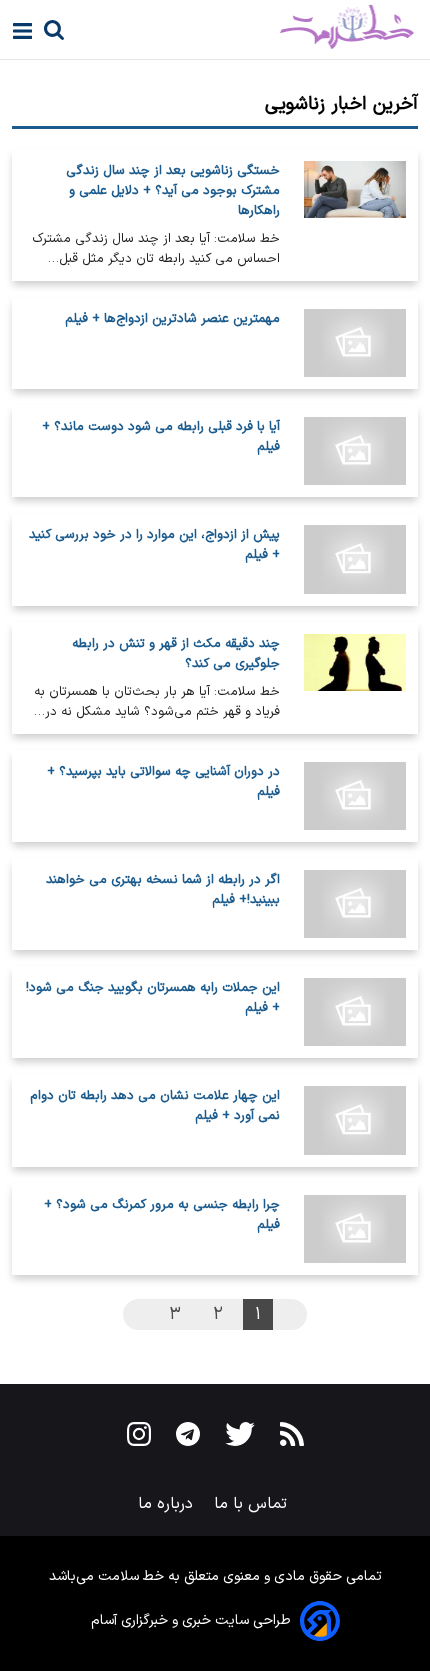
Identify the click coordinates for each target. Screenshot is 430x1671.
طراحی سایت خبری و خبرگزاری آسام (191, 1620)
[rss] (292, 1438)
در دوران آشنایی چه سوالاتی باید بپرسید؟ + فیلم (163, 782)
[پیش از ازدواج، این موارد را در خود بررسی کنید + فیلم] (355, 559)
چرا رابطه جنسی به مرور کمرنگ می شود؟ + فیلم (162, 1215)
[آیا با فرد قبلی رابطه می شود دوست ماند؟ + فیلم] (355, 451)
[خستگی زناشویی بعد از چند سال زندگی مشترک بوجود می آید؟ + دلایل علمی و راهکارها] (355, 215)
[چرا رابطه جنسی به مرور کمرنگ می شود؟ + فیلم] (355, 1229)
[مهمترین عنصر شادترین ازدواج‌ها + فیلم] (355, 343)
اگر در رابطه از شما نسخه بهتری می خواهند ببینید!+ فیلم (163, 890)
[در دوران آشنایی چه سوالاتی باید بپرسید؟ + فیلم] (355, 796)
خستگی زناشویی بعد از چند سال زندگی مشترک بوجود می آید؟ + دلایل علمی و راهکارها (173, 191)
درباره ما (168, 1504)
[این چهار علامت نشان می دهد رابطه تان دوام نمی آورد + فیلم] (355, 1120)
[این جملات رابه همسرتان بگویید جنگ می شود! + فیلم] (355, 1012)
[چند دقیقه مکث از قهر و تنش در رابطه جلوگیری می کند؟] (355, 678)
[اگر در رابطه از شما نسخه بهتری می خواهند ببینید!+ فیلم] (355, 904)
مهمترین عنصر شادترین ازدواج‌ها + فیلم (172, 319)
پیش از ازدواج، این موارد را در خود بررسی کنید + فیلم (154, 545)
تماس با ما (253, 1504)
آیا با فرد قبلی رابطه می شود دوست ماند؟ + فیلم (161, 437)
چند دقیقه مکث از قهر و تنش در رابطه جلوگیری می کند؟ (176, 654)
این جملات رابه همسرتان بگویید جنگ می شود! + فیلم (153, 998)
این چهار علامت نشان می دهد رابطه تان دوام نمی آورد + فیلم (155, 1106)
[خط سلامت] (276, 27)
